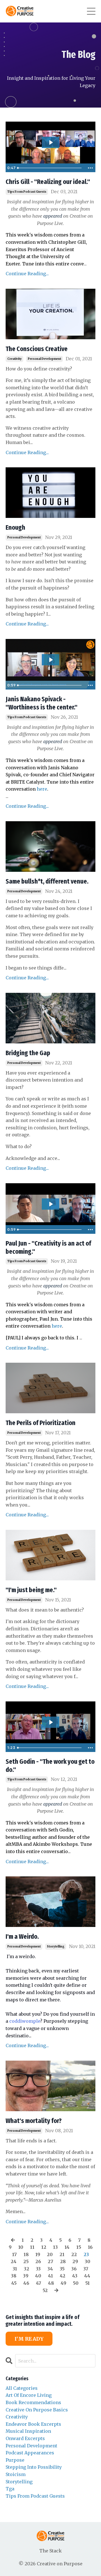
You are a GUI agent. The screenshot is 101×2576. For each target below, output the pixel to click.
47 (39, 2283)
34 (50, 2269)
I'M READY (29, 2339)
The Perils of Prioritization (41, 1423)
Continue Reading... (27, 274)
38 (14, 2276)
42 (63, 2276)
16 (90, 2247)
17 (14, 2254)
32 (27, 2269)
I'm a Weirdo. (22, 1936)
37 (86, 2269)
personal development (44, 359)
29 (75, 2261)
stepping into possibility (34, 2467)
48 (51, 2283)
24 (14, 2261)
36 (74, 2269)
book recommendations (33, 2402)
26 (38, 2261)
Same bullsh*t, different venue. (47, 881)
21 (62, 2254)
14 (67, 2247)
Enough (15, 527)
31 (15, 2269)
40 (38, 2276)
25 (26, 2261)
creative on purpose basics (37, 2410)
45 (14, 2283)
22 (74, 2254)
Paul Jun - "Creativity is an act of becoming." (48, 1247)
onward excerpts (25, 2438)
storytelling (56, 1946)
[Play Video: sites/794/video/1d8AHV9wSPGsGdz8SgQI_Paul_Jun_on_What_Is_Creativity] (51, 1204)
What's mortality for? (34, 2121)
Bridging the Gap (28, 1053)
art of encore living (29, 2395)
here (42, 789)
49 (63, 2283)
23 (86, 2254)
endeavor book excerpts (33, 2424)
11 (32, 2247)
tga (10, 2489)
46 (26, 2283)
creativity (14, 359)
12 (44, 2247)
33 (38, 2269)
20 (50, 2254)
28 (63, 2261)
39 (26, 2276)
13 (55, 2247)
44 (87, 2276)
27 (50, 2261)
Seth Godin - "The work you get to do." (50, 1766)
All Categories (22, 2388)
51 (88, 2283)
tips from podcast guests (27, 192)
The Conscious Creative (37, 349)
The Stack (50, 2551)
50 (76, 2283)
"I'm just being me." (31, 1590)
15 (79, 2247)
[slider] (50, 168)
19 (38, 2254)
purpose (15, 2460)
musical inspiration (28, 2431)
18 (26, 2254)
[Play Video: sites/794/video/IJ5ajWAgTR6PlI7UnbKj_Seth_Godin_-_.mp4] (51, 1722)
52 (45, 2290)
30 (88, 2261)
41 (50, 2276)
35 (62, 2269)
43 (75, 2276)
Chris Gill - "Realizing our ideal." (48, 182)
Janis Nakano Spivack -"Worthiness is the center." (42, 703)
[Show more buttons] (90, 168)
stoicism (16, 2474)
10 (21, 2247)
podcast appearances (30, 2453)
